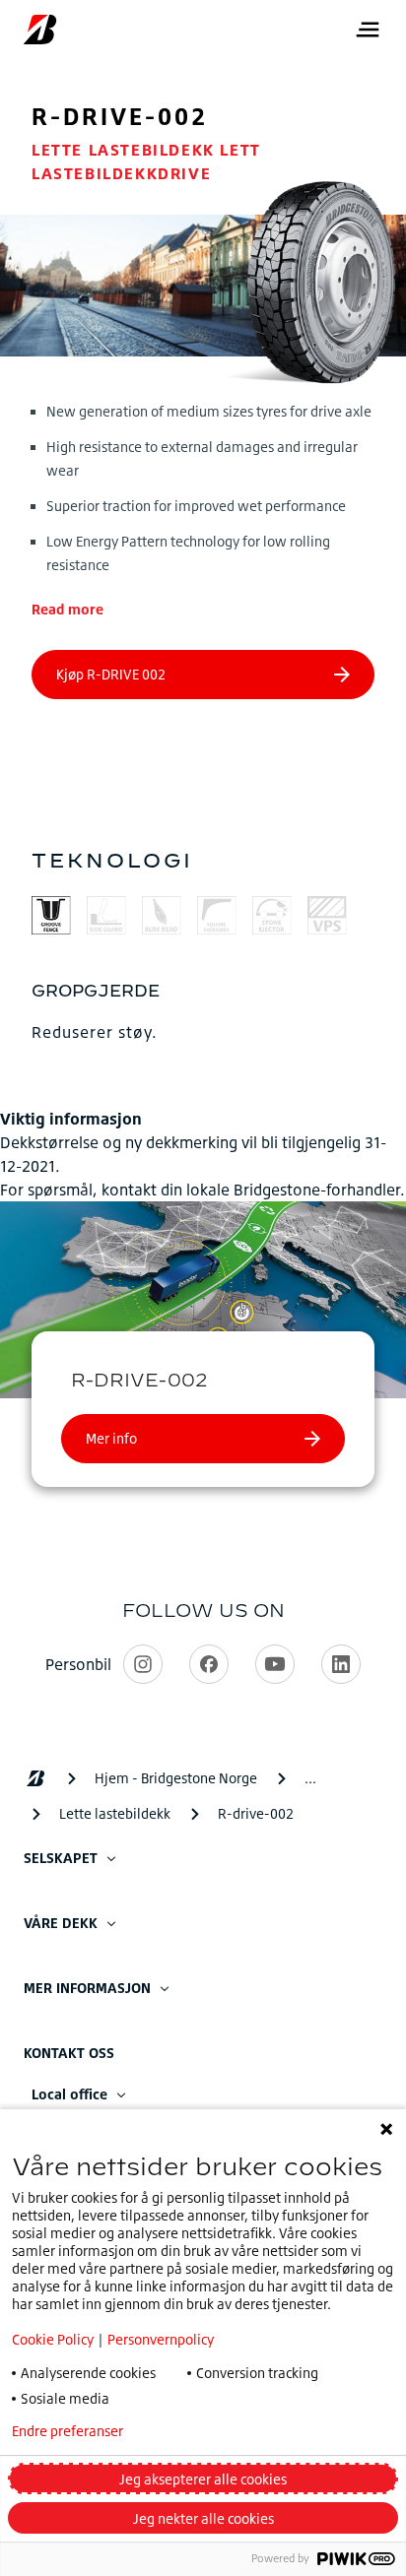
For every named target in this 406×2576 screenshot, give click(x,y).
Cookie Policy (53, 2339)
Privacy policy (220, 2431)
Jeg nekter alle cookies (203, 2518)
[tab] (51, 918)
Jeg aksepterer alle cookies (203, 2479)
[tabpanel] (203, 1011)
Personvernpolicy (161, 2339)
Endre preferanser (68, 2431)
